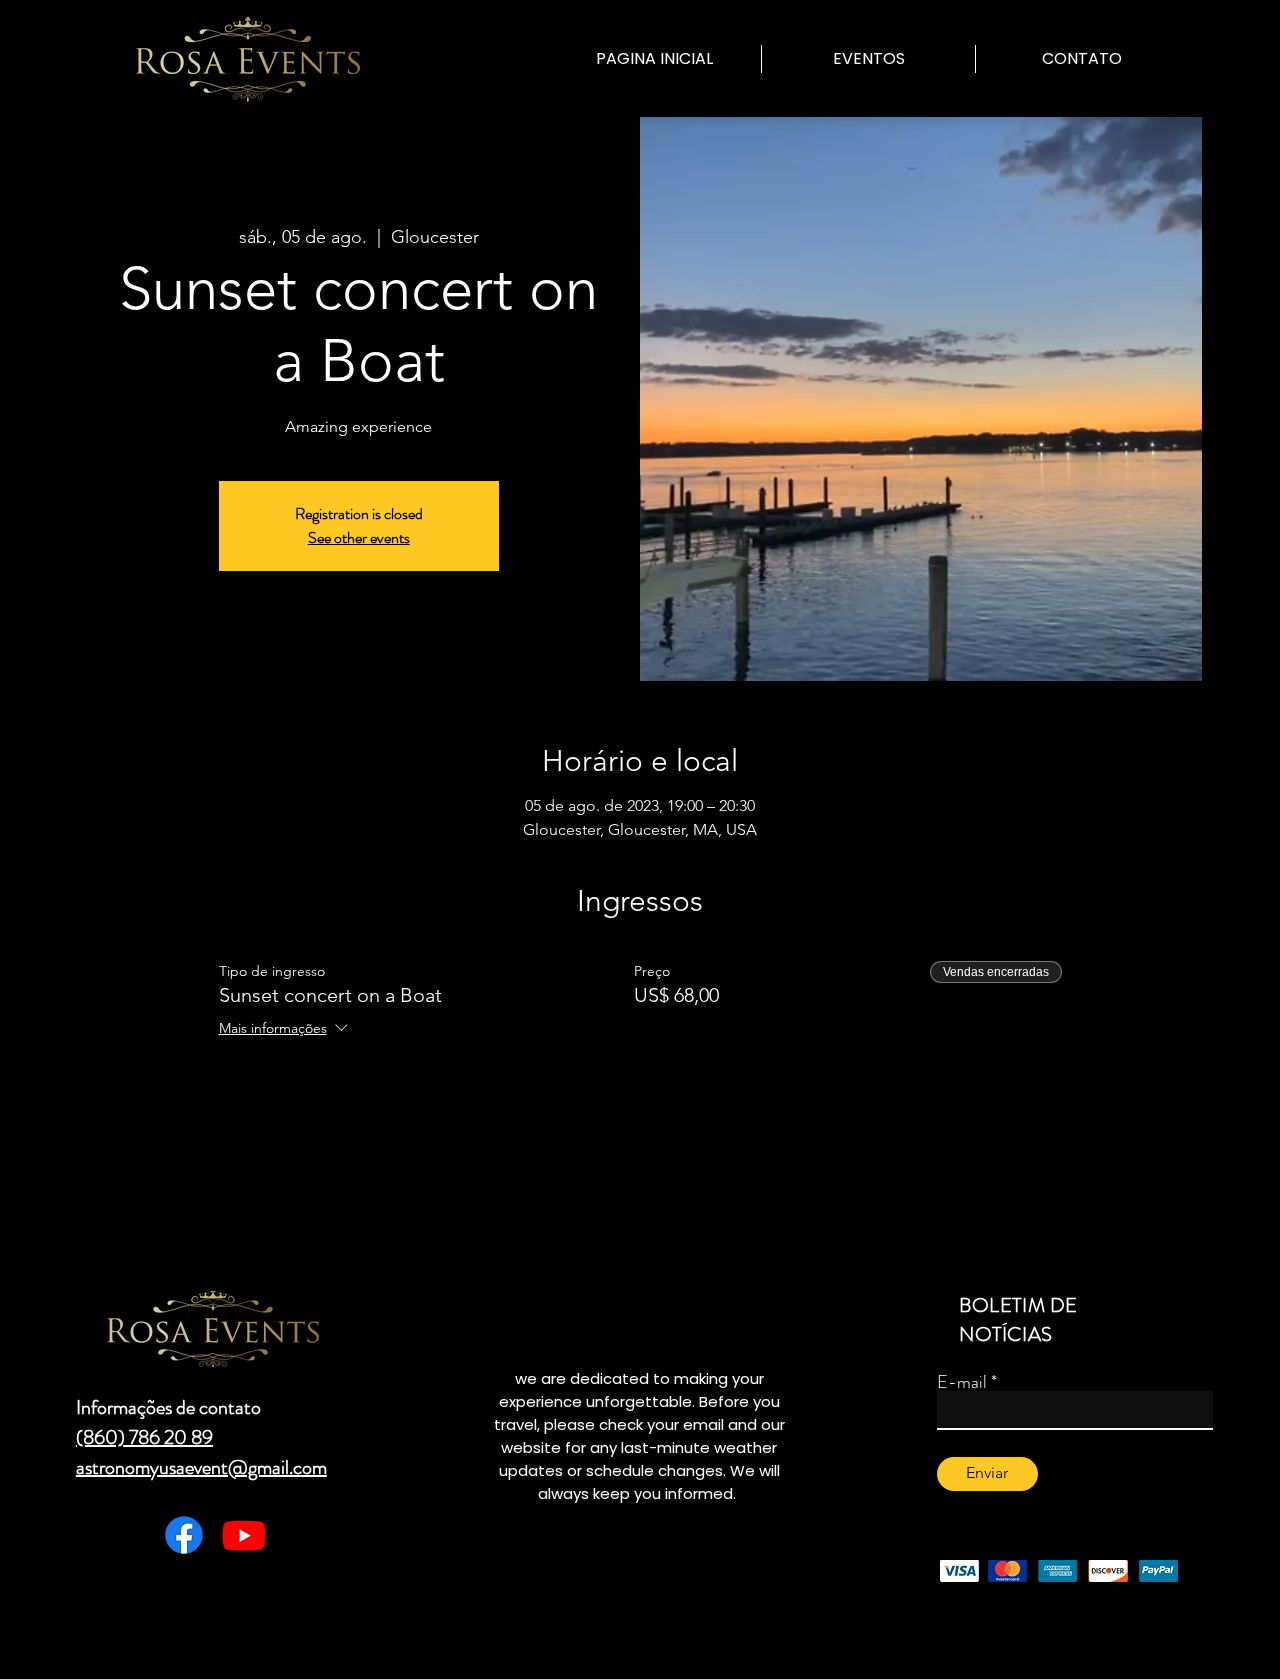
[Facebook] (184, 1535)
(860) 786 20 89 (144, 1437)
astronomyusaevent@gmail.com (201, 1467)
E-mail (962, 1382)
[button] (868, 59)
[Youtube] (244, 1535)
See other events (359, 537)
